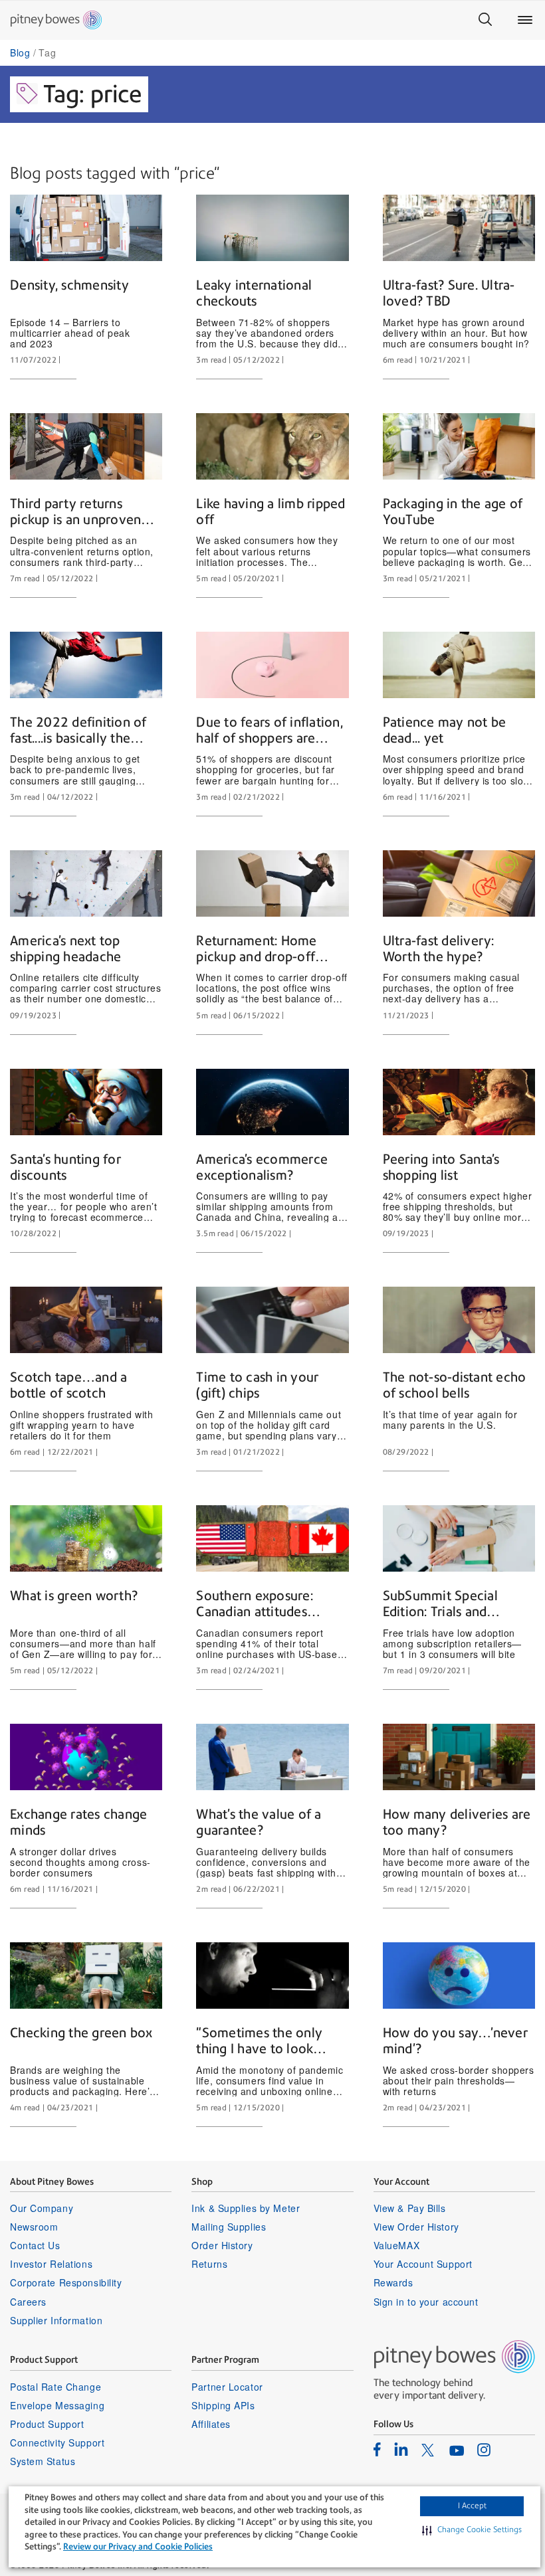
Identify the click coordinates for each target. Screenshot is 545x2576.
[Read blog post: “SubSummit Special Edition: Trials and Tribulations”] (459, 1538)
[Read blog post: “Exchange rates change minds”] (86, 1757)
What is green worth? (74, 1596)
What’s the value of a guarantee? (259, 1822)
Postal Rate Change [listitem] (55, 2387)
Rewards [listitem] (393, 2282)
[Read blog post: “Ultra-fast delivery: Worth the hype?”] (459, 883)
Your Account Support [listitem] (423, 2264)
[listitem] (377, 2449)
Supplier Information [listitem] (56, 2320)
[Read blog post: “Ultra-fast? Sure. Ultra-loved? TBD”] (459, 228)
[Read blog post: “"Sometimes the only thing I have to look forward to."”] (272, 1976)
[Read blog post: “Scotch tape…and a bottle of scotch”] (86, 1320)
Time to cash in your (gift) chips (257, 1385)
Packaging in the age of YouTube (453, 511)
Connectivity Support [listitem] (57, 2442)
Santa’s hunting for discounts (65, 1167)
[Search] (485, 20)
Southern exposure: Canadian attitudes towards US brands (255, 1604)
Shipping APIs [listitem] (223, 2405)
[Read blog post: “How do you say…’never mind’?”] (459, 1976)
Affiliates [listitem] (211, 2424)
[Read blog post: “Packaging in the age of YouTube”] (459, 446)
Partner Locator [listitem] (227, 2387)
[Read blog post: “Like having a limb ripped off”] (272, 446)
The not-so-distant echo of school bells (455, 1385)
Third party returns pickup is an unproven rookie (75, 512)
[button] (472, 2530)
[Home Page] (56, 20)
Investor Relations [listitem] (51, 2264)
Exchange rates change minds (78, 1822)
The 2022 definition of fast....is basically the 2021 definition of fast (78, 731)
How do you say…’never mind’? (455, 2041)
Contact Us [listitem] (35, 2245)
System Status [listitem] (43, 2461)
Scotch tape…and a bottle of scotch (68, 1385)
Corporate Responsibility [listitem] (66, 2282)
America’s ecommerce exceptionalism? (262, 1167)
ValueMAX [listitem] (396, 2245)
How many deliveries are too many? (457, 1822)
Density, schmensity (69, 285)
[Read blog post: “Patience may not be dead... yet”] (459, 665)
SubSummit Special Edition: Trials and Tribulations (440, 1604)
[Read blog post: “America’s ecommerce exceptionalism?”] (272, 1102)
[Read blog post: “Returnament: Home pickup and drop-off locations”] (272, 883)
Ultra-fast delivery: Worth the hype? (439, 949)
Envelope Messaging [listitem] (57, 2405)
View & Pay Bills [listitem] (410, 2208)
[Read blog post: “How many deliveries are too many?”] (459, 1757)
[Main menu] (525, 20)
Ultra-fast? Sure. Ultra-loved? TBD (449, 293)
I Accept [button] (472, 2506)
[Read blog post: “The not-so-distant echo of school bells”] (459, 1320)
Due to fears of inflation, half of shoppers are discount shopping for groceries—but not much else (271, 731)
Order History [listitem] (222, 2245)
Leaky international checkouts (254, 293)
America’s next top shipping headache (65, 949)
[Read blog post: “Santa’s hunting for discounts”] (86, 1102)
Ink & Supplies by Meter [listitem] (246, 2208)
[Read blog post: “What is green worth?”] (86, 1538)
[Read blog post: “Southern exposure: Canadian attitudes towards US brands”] (272, 1538)
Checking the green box (81, 2033)
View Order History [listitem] (416, 2227)
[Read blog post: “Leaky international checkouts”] (272, 228)
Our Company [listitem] (42, 2208)
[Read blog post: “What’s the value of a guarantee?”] (272, 1757)
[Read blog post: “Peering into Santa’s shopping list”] (459, 1102)
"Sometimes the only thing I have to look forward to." (259, 2041)
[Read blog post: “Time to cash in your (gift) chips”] (272, 1320)
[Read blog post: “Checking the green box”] (86, 1976)
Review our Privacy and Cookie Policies (138, 2546)
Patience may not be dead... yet (445, 730)
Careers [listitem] (28, 2302)
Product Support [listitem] (47, 2424)
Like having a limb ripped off (271, 511)
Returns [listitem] (209, 2264)
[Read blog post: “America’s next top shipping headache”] (86, 883)
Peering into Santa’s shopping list (441, 1167)
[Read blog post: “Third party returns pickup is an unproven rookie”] (86, 446)
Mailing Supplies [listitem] (229, 2227)
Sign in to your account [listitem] (426, 2302)
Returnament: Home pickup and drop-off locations (256, 949)
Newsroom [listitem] (34, 2227)
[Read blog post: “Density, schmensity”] (86, 228)
